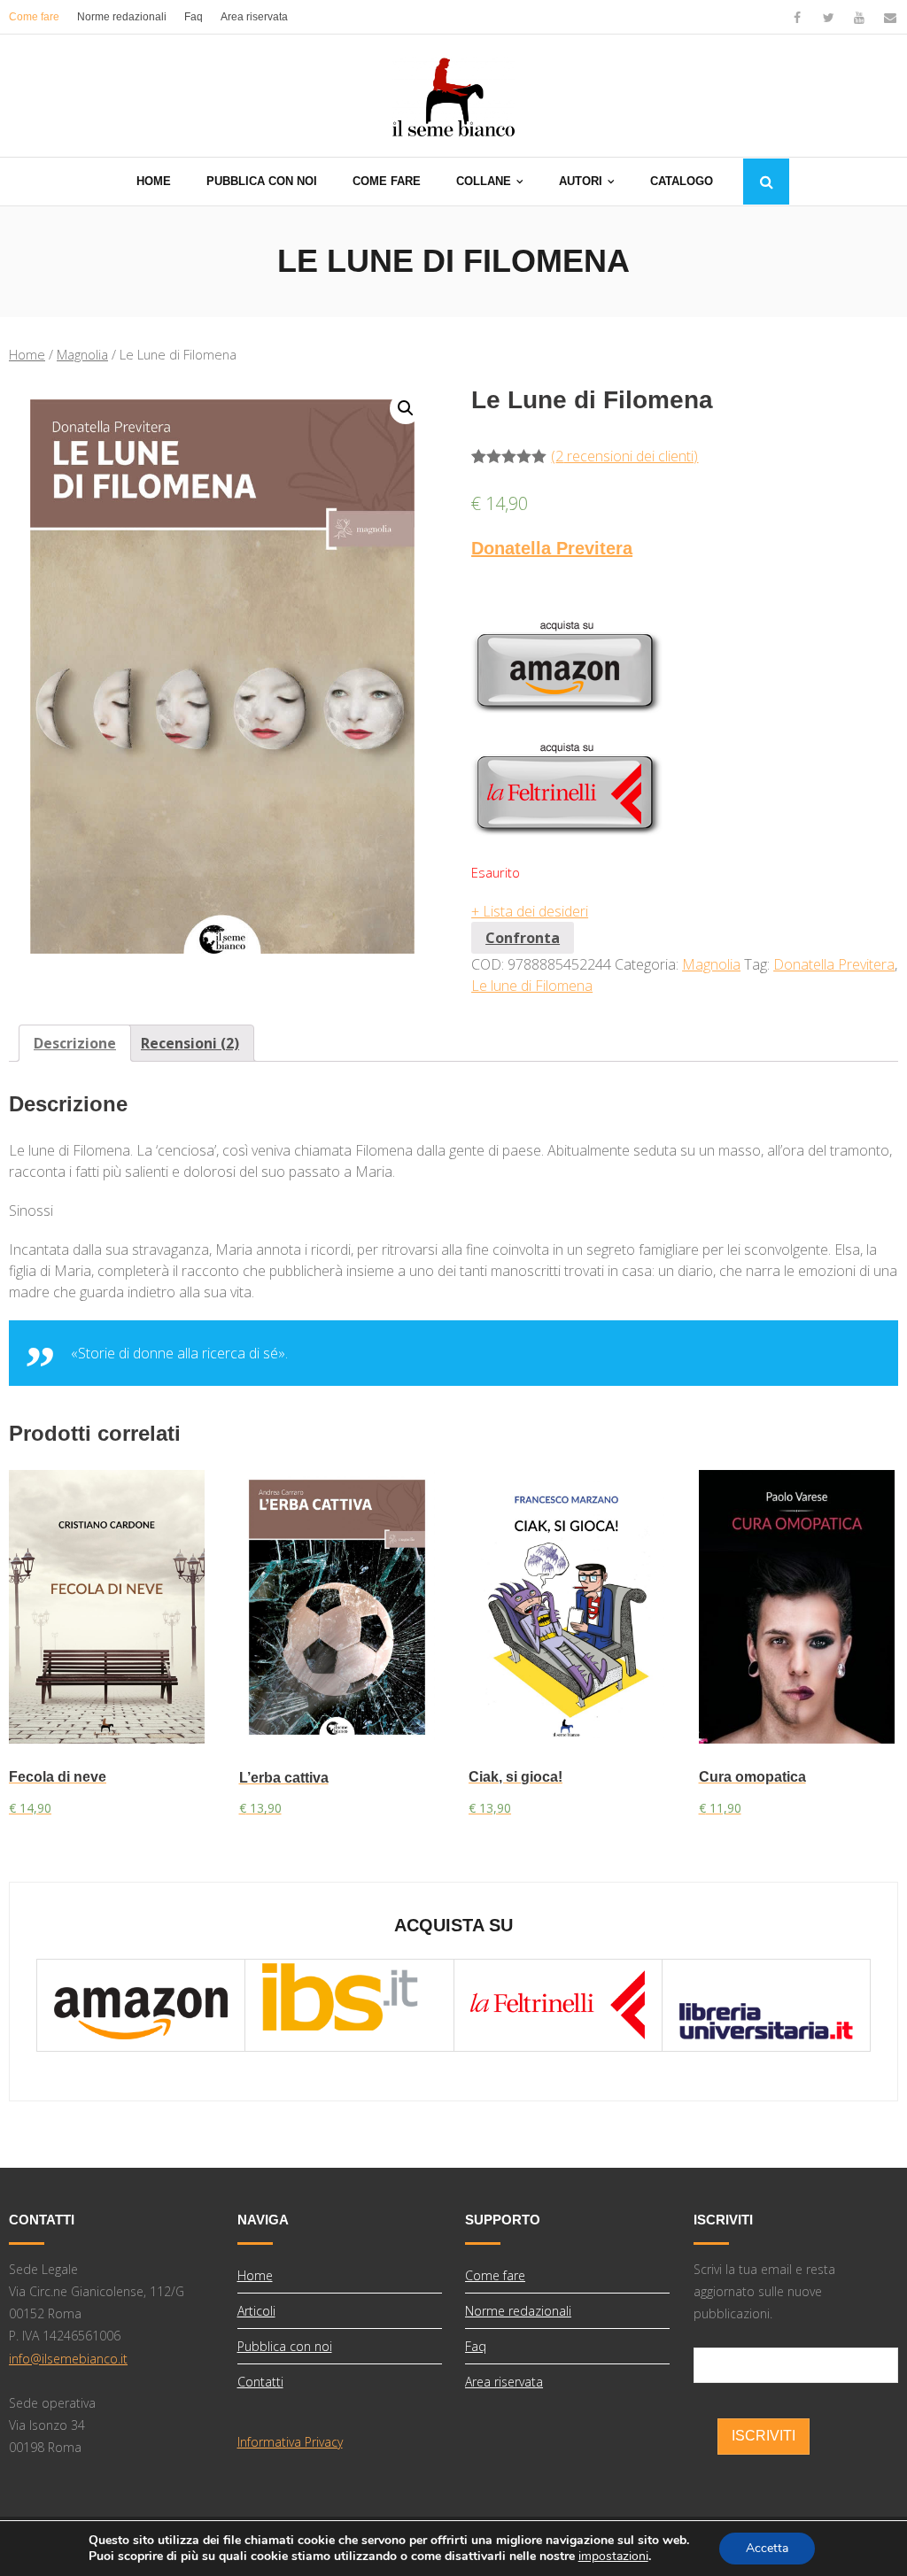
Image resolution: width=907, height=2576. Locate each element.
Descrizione (75, 1043)
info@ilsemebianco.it (68, 2359)
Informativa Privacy (290, 2442)
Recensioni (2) (190, 1043)
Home (27, 354)
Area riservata (254, 17)
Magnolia (82, 354)
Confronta (523, 938)
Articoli (256, 2311)
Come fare (34, 17)
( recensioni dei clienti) (624, 456)
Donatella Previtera (552, 548)
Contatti (260, 2382)
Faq (194, 17)
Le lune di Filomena (532, 986)
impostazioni (613, 2557)
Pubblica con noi (285, 2346)
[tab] (75, 1043)
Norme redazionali (122, 17)
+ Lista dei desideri (530, 911)
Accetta (767, 2548)
